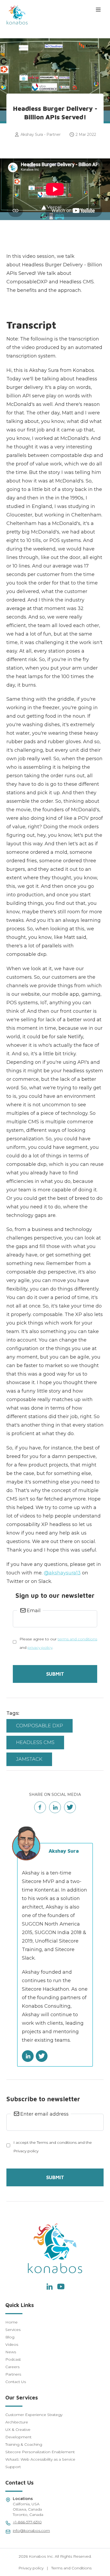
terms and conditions (77, 1639)
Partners (13, 2374)
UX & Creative (18, 2430)
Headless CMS (35, 1742)
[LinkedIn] (49, 2287)
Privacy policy (31, 2568)
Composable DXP (40, 1726)
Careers (12, 2367)
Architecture (17, 2422)
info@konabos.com (31, 2531)
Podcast (13, 2359)
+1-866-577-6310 (27, 2522)
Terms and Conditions (71, 2568)
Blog (10, 2337)
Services (13, 2330)
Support (13, 2467)
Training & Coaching (24, 2444)
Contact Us (16, 2382)
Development (18, 2437)
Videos (12, 2344)
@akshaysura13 (62, 1573)
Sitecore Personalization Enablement (40, 2452)
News (11, 2352)
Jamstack (29, 1759)
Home (11, 2322)
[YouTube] (61, 2287)
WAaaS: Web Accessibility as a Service (40, 2459)
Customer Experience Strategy (34, 2415)
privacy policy (40, 1648)
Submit (55, 1674)
